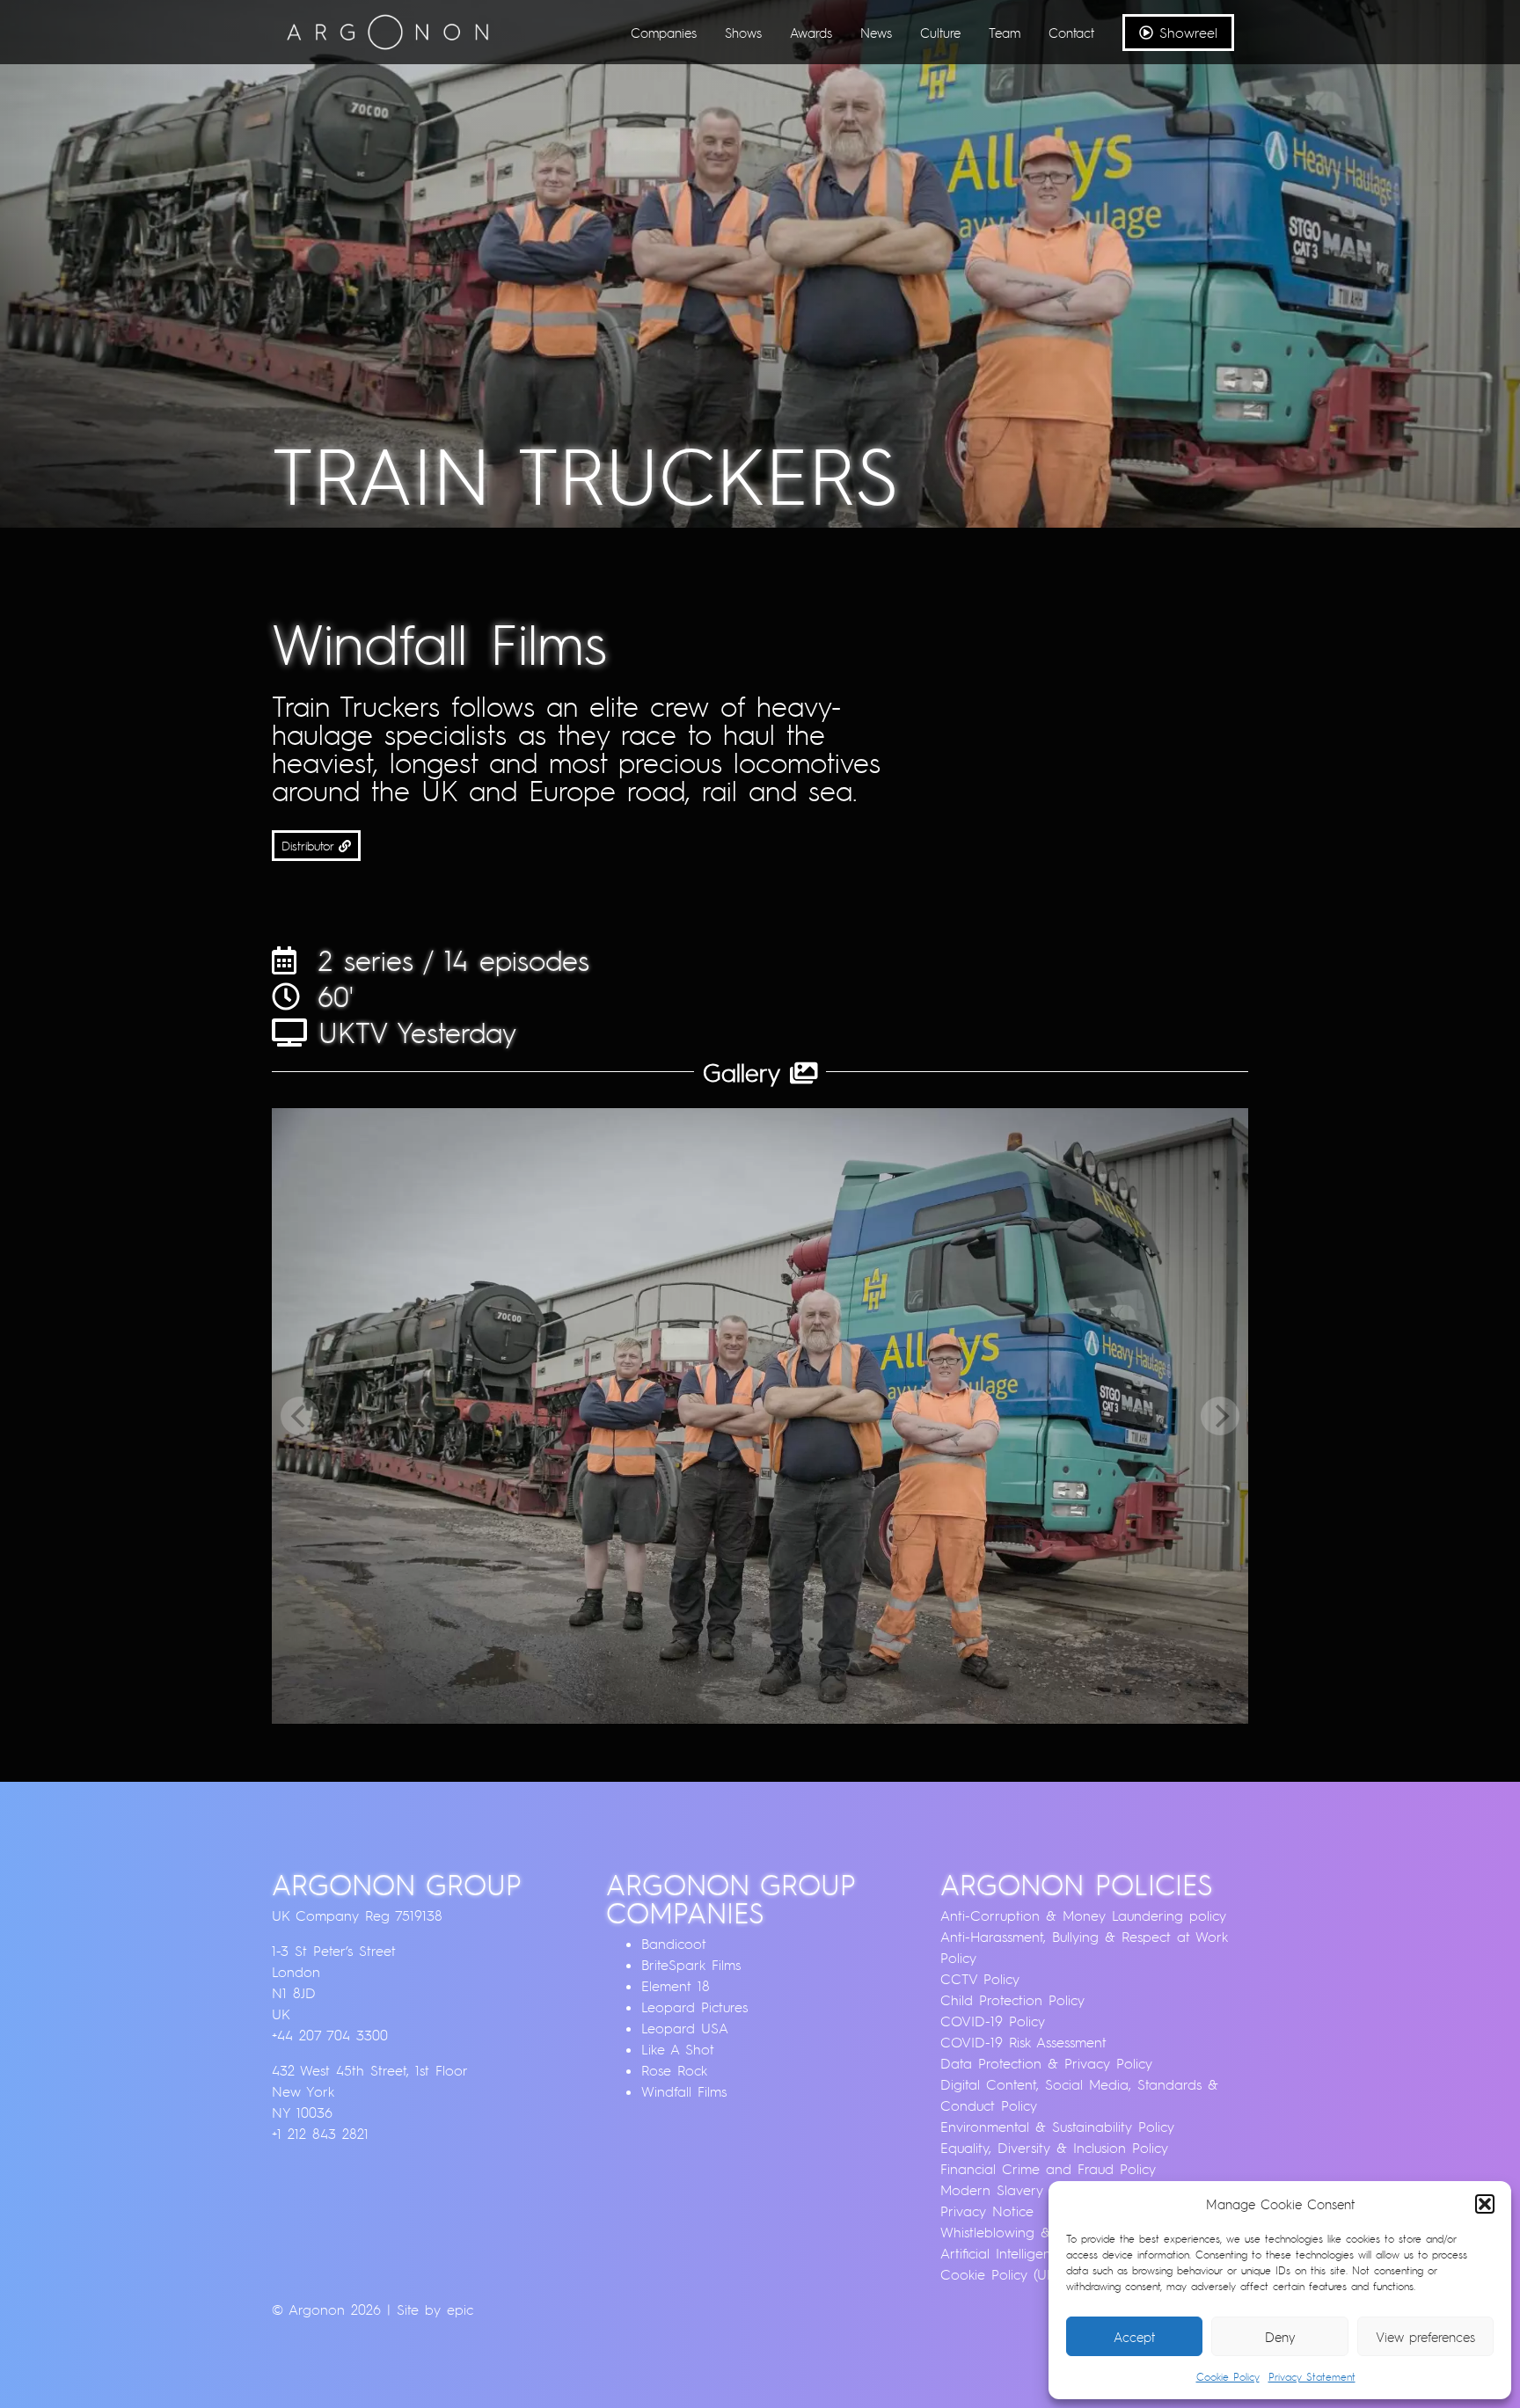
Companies (664, 33)
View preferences (1425, 2337)
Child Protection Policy (1012, 2000)
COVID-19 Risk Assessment (1023, 2042)
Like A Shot (678, 2049)
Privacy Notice (987, 2211)
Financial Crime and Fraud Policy (1048, 2169)
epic (460, 2309)
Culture (940, 33)
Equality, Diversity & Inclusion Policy (1054, 2148)
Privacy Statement (1312, 2377)
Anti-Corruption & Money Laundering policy (1083, 1915)
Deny (1280, 2337)
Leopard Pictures (694, 2007)
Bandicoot (674, 1944)
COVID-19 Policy (993, 2021)
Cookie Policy (1228, 2377)
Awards (811, 33)
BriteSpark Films (691, 1965)
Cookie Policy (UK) (1000, 2274)
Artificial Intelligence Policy (1024, 2253)
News (876, 33)
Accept (1134, 2337)
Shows (743, 33)
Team (1005, 33)
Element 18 (676, 1986)
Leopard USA (685, 2028)
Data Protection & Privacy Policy (1046, 2063)
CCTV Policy (980, 1979)
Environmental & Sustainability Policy (1057, 2127)
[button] (1485, 2204)
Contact (1071, 33)
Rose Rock (674, 2070)
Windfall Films (684, 2091)
